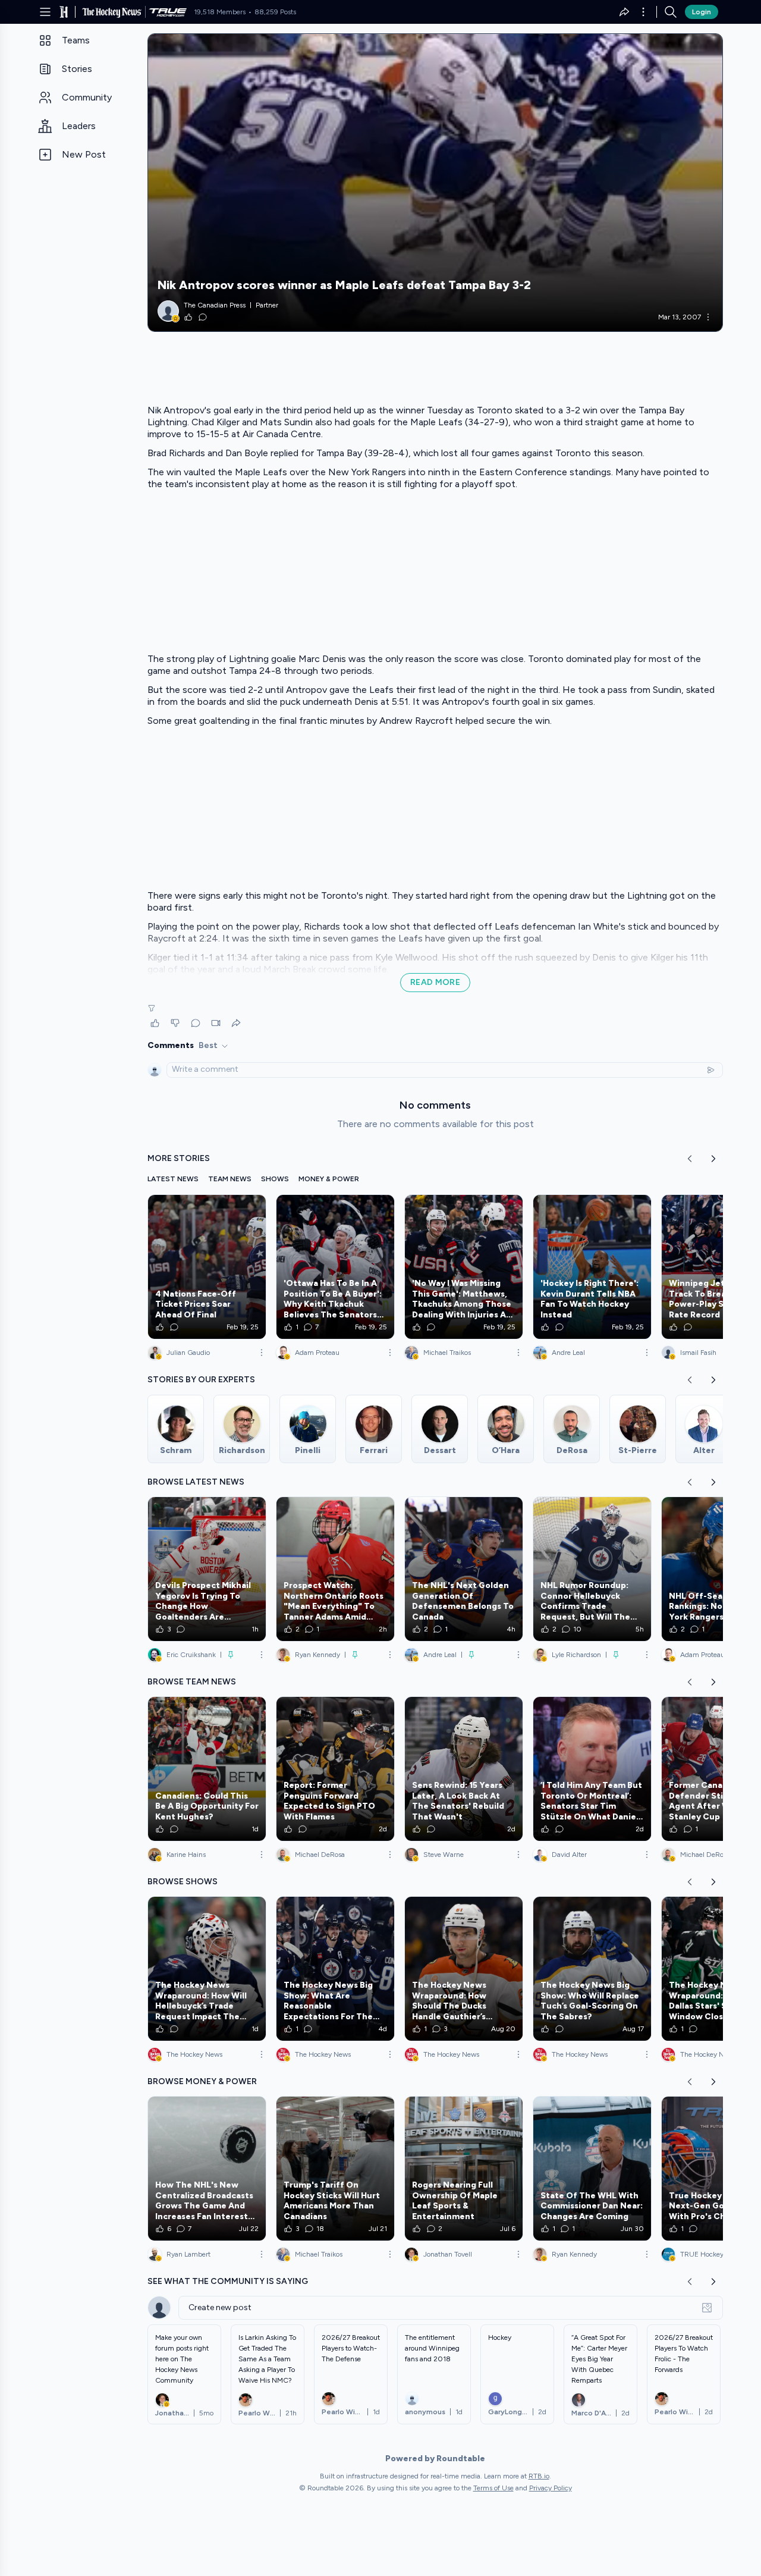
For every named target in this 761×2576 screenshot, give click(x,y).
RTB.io (539, 2476)
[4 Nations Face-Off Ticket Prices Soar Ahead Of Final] (207, 1267)
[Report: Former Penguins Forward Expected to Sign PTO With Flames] (335, 1769)
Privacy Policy (551, 2488)
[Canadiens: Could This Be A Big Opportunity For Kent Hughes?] (207, 1769)
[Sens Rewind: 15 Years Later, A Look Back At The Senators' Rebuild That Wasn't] (464, 1769)
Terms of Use (493, 2488)
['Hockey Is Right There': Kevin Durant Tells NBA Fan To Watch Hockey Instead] (592, 1267)
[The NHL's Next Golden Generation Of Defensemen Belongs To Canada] (464, 1569)
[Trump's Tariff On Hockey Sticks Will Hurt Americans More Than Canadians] (335, 2169)
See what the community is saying (228, 2281)
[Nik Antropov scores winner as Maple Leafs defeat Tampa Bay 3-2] (435, 183)
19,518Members (220, 12)
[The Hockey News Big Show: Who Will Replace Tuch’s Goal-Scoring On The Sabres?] (592, 1969)
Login (702, 12)
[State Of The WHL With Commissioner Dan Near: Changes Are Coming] (592, 2169)
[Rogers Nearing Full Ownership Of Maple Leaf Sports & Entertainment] (464, 2169)
